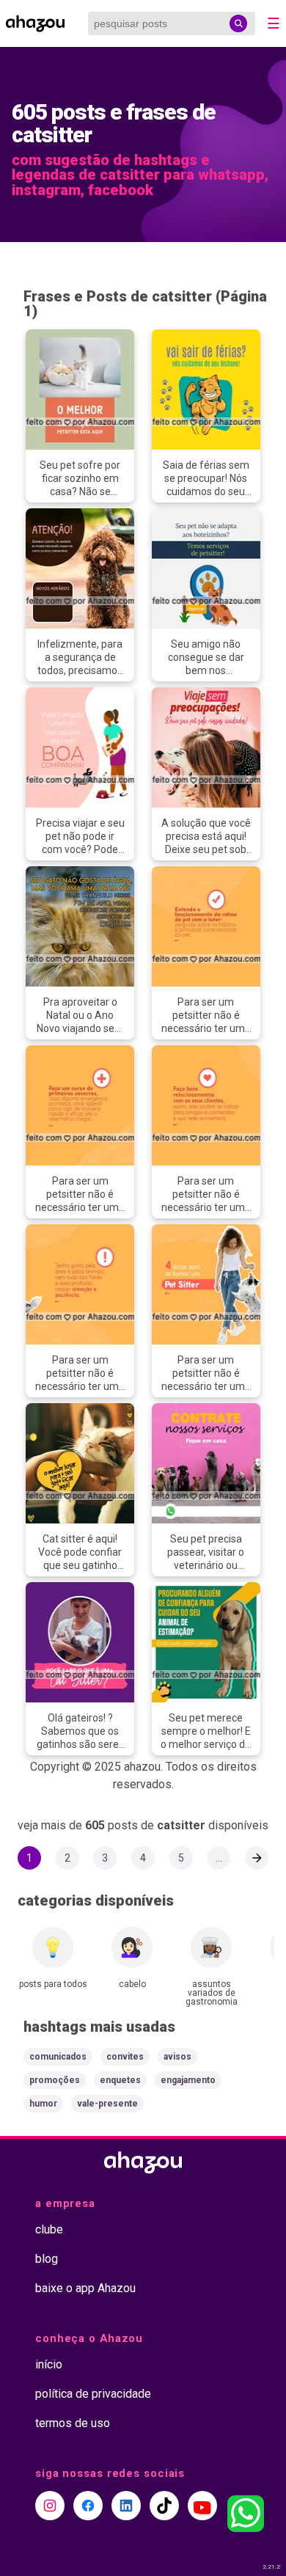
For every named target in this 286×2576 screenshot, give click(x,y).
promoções (55, 2080)
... (219, 1858)
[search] (238, 23)
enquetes (120, 2080)
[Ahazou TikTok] (164, 2506)
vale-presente (107, 2104)
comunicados (58, 2057)
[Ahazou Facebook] (88, 2506)
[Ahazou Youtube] (202, 2506)
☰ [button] (274, 23)
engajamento (188, 2080)
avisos (177, 2057)
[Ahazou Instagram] (50, 2506)
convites (125, 2057)
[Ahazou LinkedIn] (126, 2506)
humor (43, 2104)
